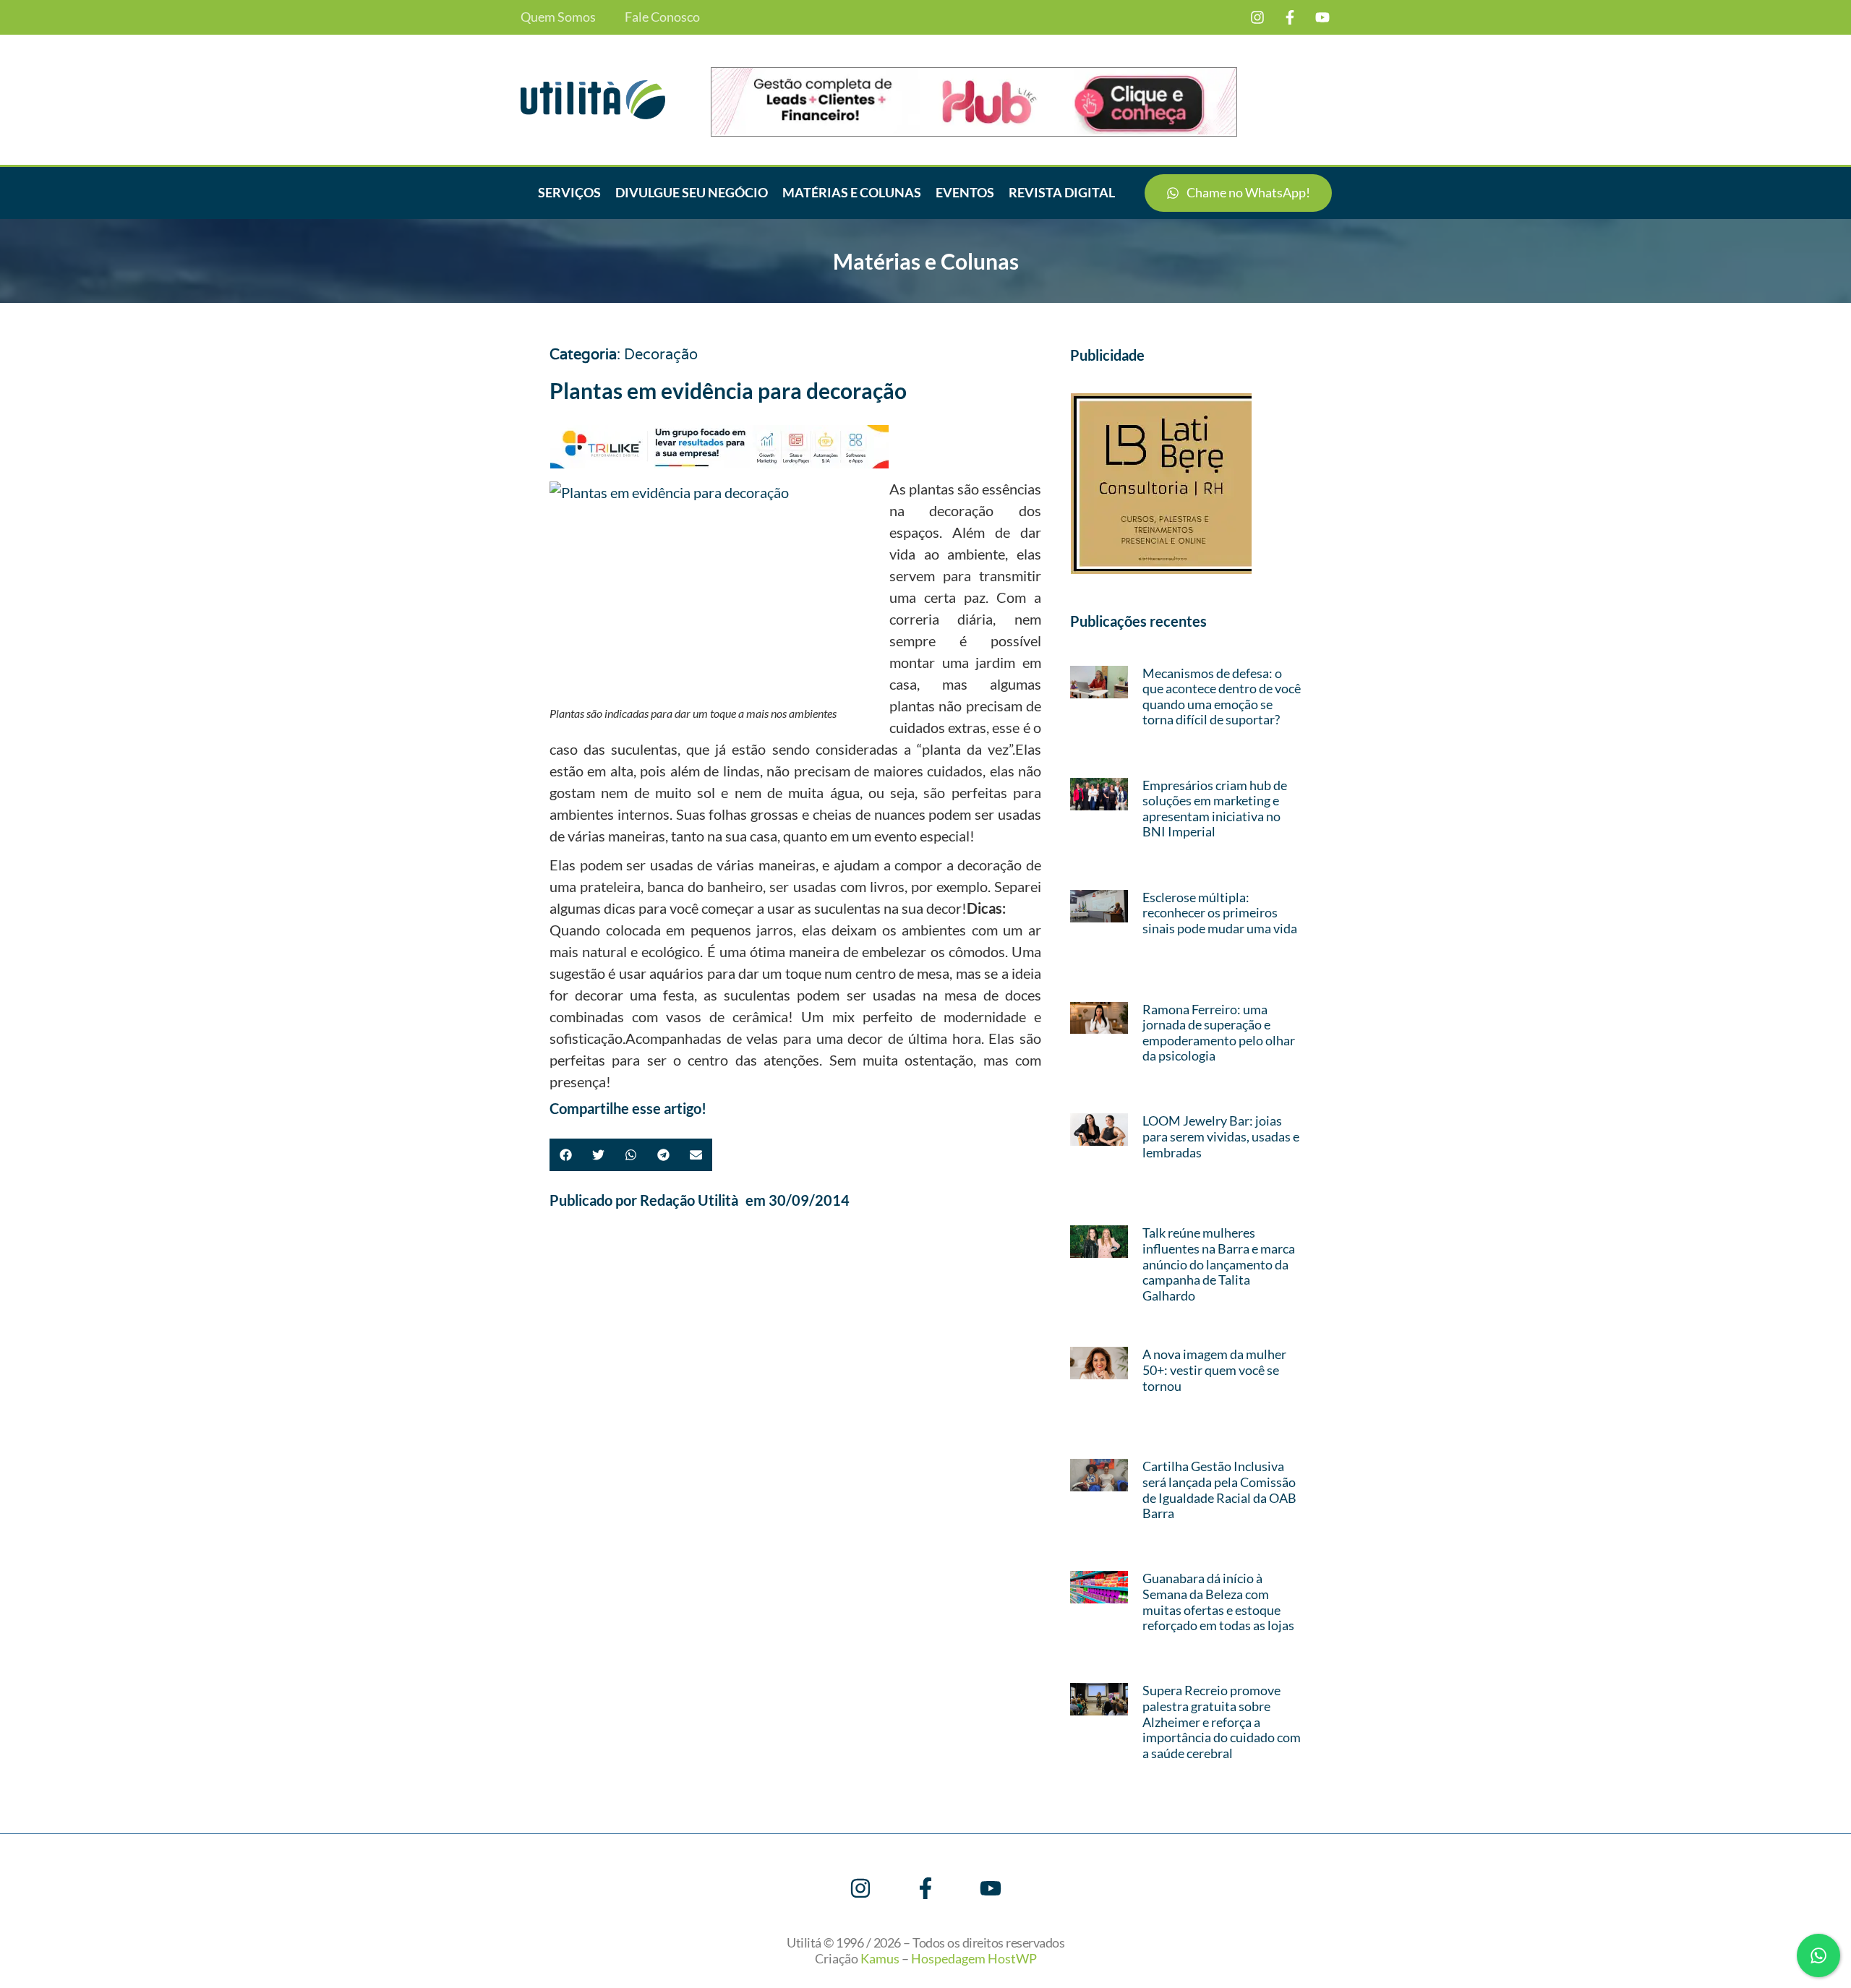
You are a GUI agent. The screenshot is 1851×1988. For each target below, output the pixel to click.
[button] (566, 1155)
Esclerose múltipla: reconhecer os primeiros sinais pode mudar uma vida (1220, 913)
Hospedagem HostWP (974, 1958)
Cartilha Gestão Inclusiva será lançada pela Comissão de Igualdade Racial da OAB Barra (1219, 1490)
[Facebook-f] (1290, 17)
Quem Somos (558, 17)
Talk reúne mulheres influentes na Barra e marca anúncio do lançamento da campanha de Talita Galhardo (1219, 1264)
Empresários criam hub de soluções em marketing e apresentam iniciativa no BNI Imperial (1215, 809)
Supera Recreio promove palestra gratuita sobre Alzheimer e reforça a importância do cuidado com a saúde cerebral (1222, 1721)
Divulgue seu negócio (692, 192)
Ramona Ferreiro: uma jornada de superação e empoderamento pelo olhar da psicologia (1219, 1033)
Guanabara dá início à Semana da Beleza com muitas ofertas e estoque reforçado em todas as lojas (1218, 1602)
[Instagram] (1257, 17)
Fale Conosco (662, 17)
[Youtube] (1322, 17)
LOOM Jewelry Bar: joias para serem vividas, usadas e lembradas (1221, 1136)
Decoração (661, 355)
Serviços (569, 192)
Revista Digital (1062, 192)
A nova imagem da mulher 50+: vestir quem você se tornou (1214, 1370)
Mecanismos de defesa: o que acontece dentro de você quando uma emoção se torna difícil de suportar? (1222, 697)
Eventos (965, 192)
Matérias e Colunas (852, 192)
